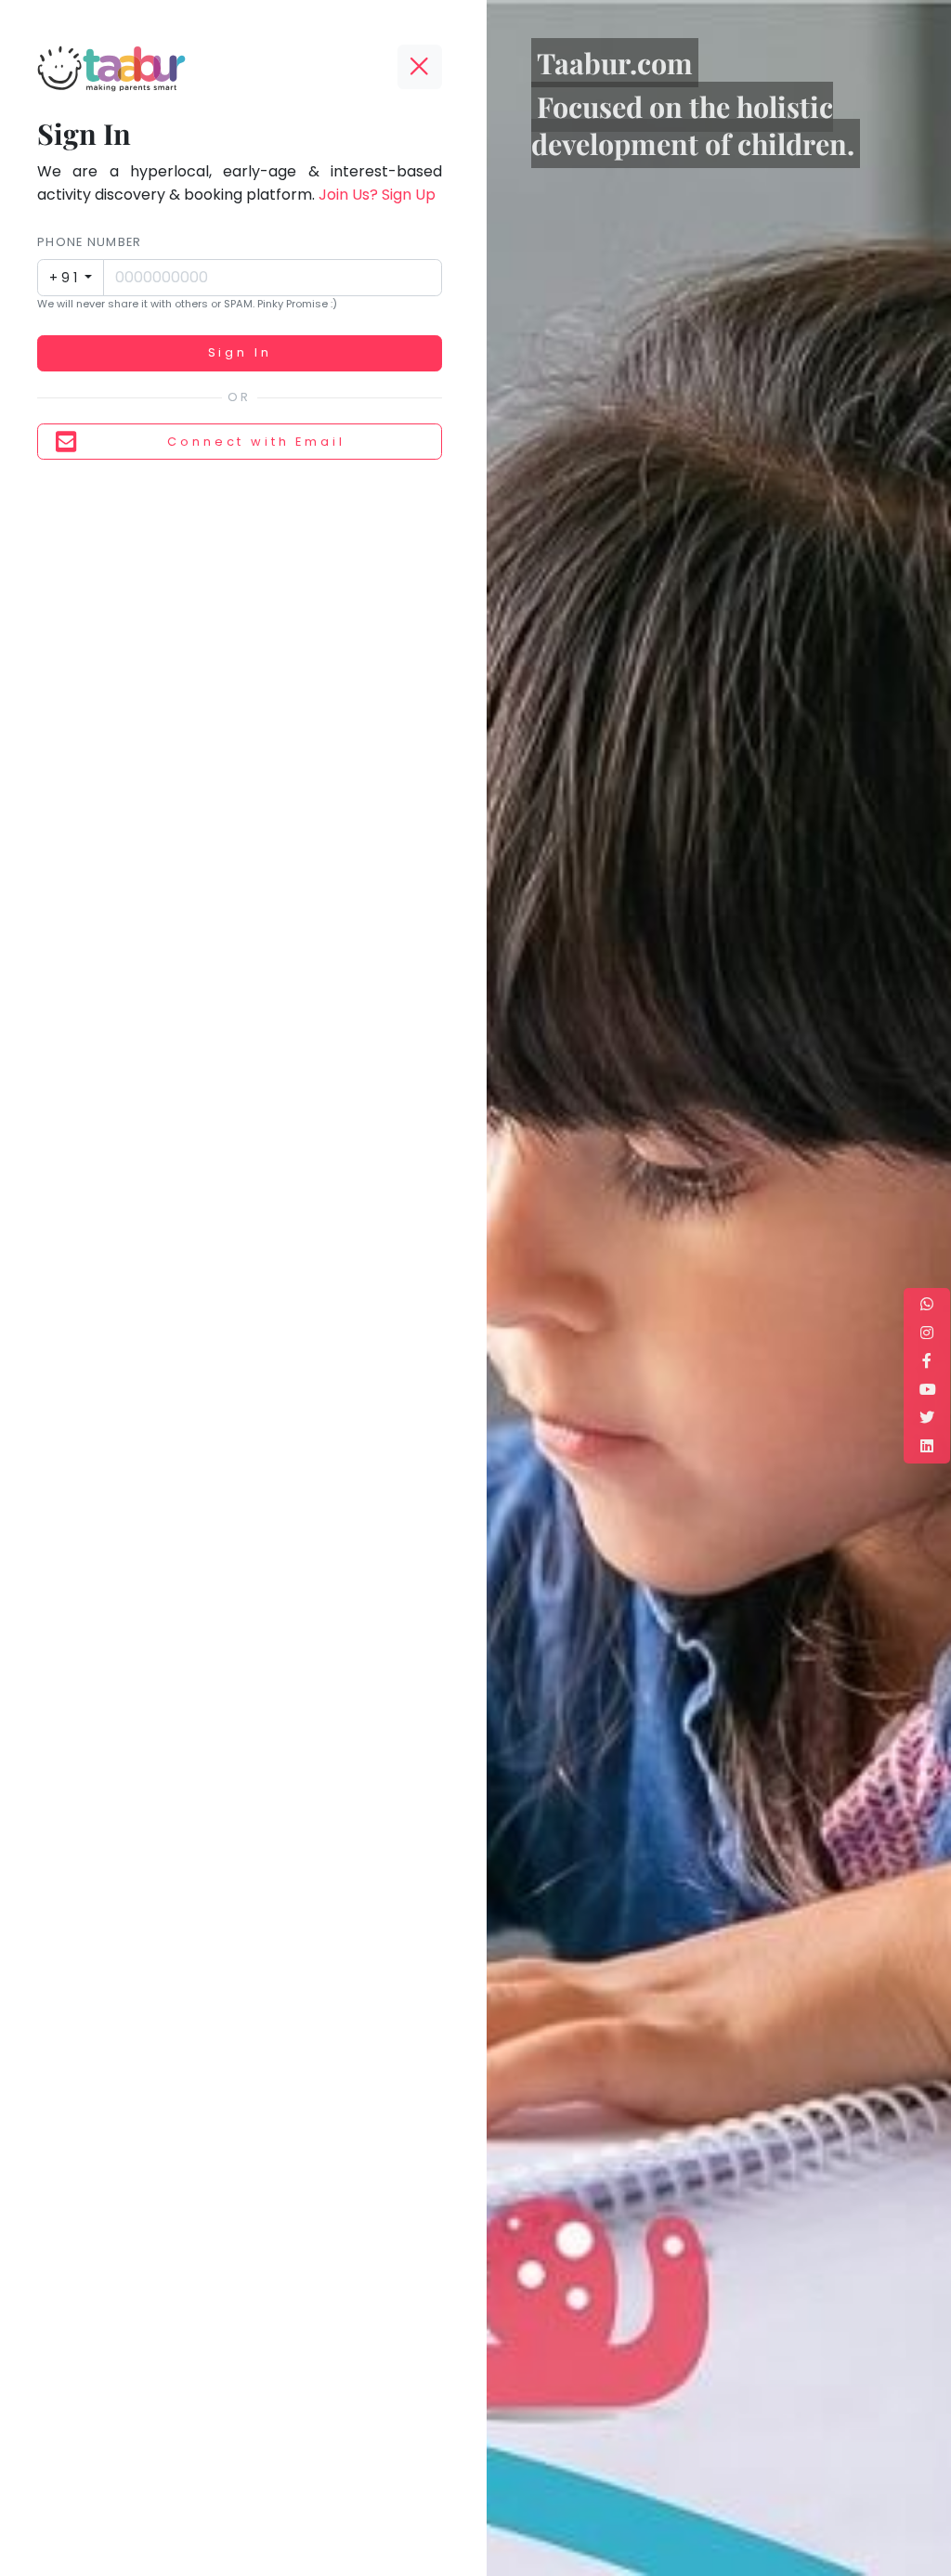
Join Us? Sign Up (377, 195)
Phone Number (89, 242)
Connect (256, 442)
